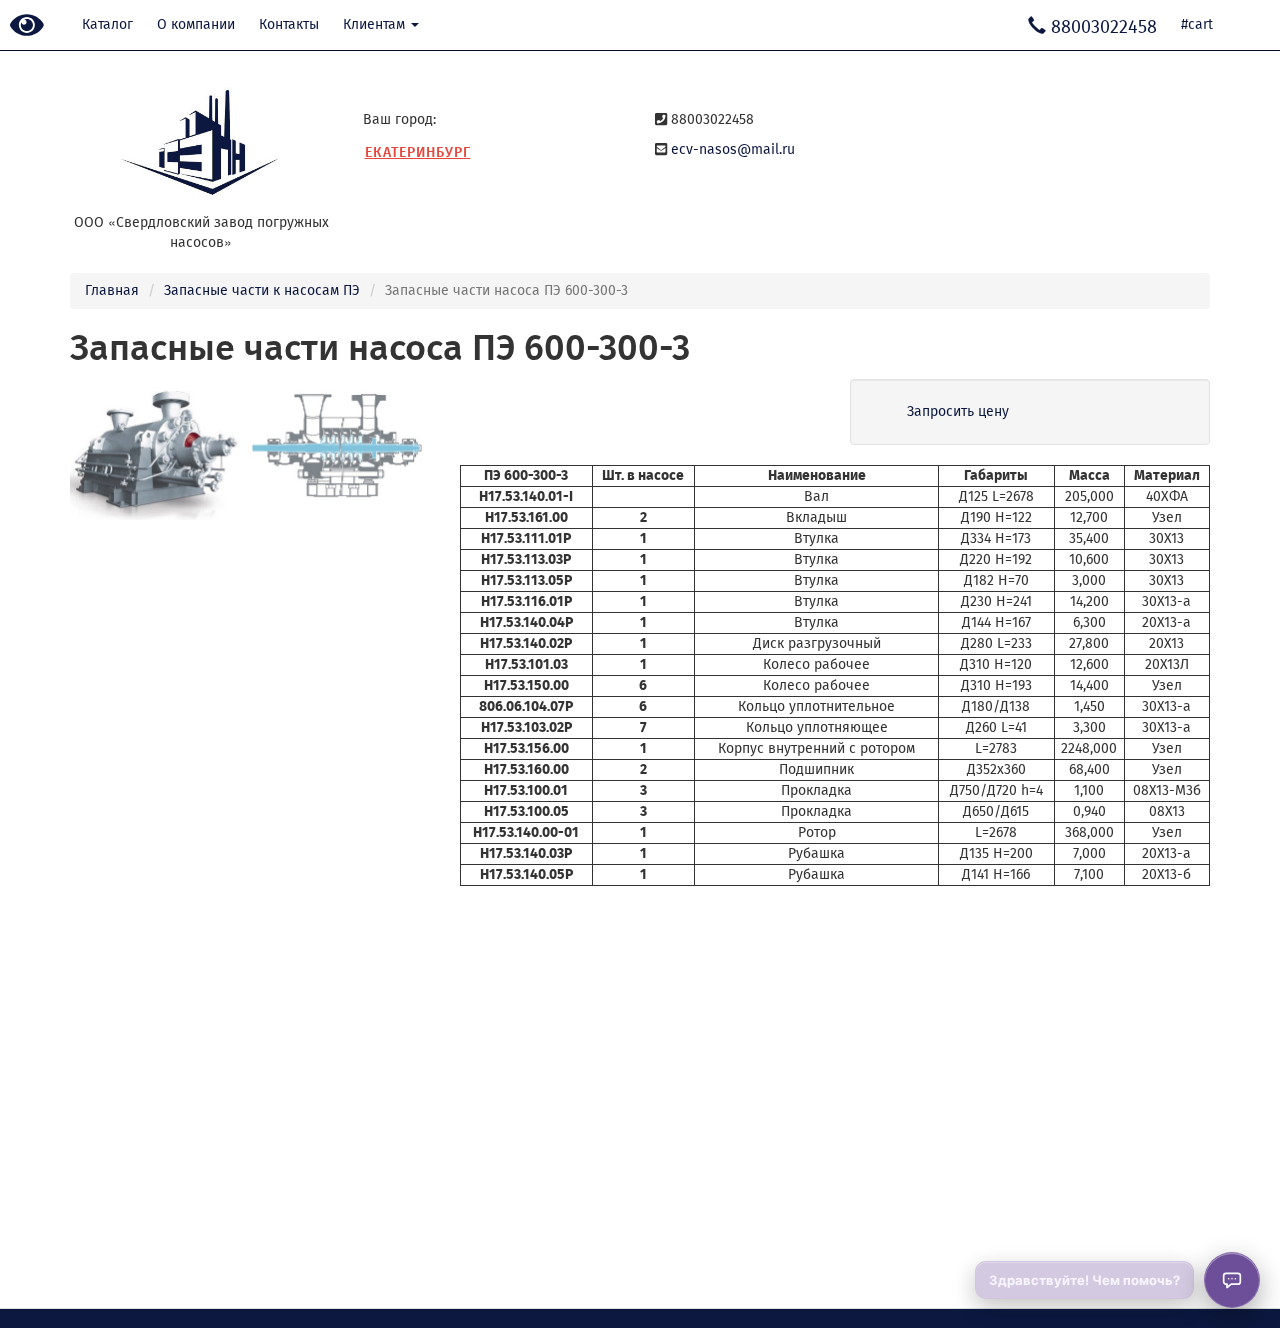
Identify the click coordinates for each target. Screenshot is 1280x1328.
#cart (1197, 24)
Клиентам (376, 24)
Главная (112, 290)
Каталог (107, 24)
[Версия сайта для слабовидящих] (27, 26)
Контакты (289, 24)
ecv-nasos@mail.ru (733, 149)
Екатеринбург (418, 152)
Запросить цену (958, 411)
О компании (196, 24)
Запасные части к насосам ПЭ (262, 290)
